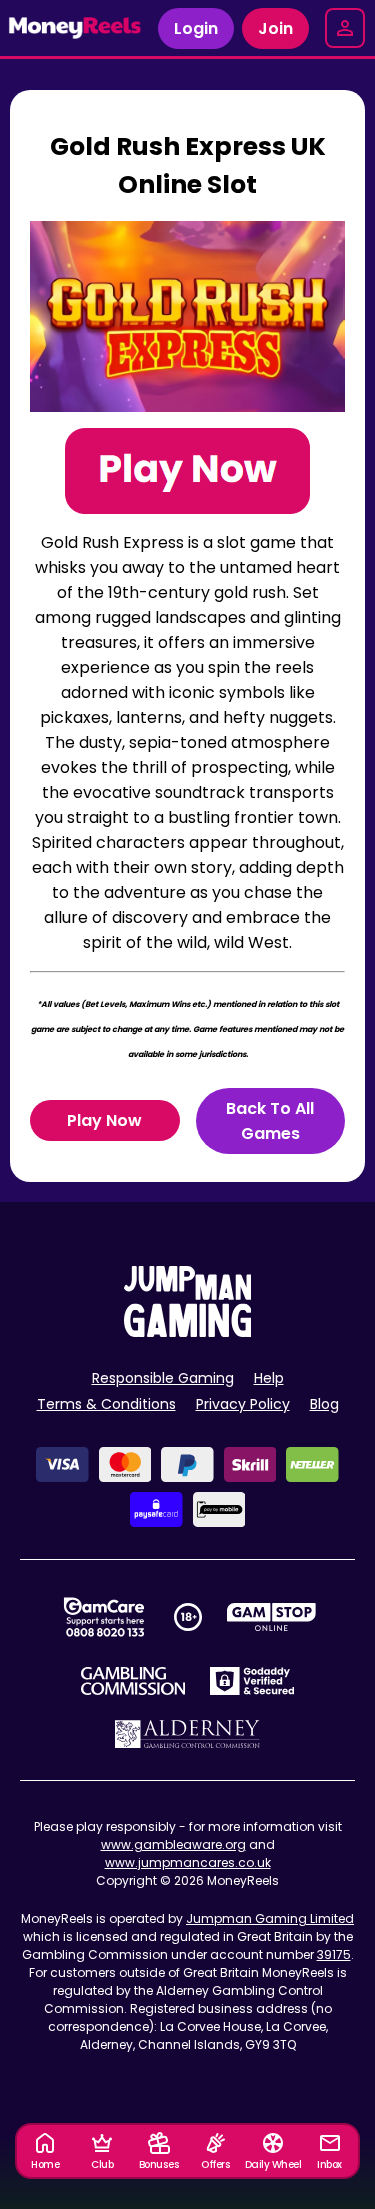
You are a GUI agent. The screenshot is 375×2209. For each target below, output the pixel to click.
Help (269, 1378)
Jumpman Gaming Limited (270, 1918)
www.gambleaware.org (173, 1844)
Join (275, 28)
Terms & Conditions (106, 1404)
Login (196, 28)
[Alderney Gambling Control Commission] (187, 1734)
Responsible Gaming (163, 1378)
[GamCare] (104, 1617)
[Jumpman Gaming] (188, 1331)
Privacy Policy (243, 1404)
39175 (334, 1954)
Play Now (104, 1120)
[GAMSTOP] (271, 1617)
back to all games (270, 1121)
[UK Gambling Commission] (133, 1681)
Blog (324, 1404)
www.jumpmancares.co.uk (188, 1862)
